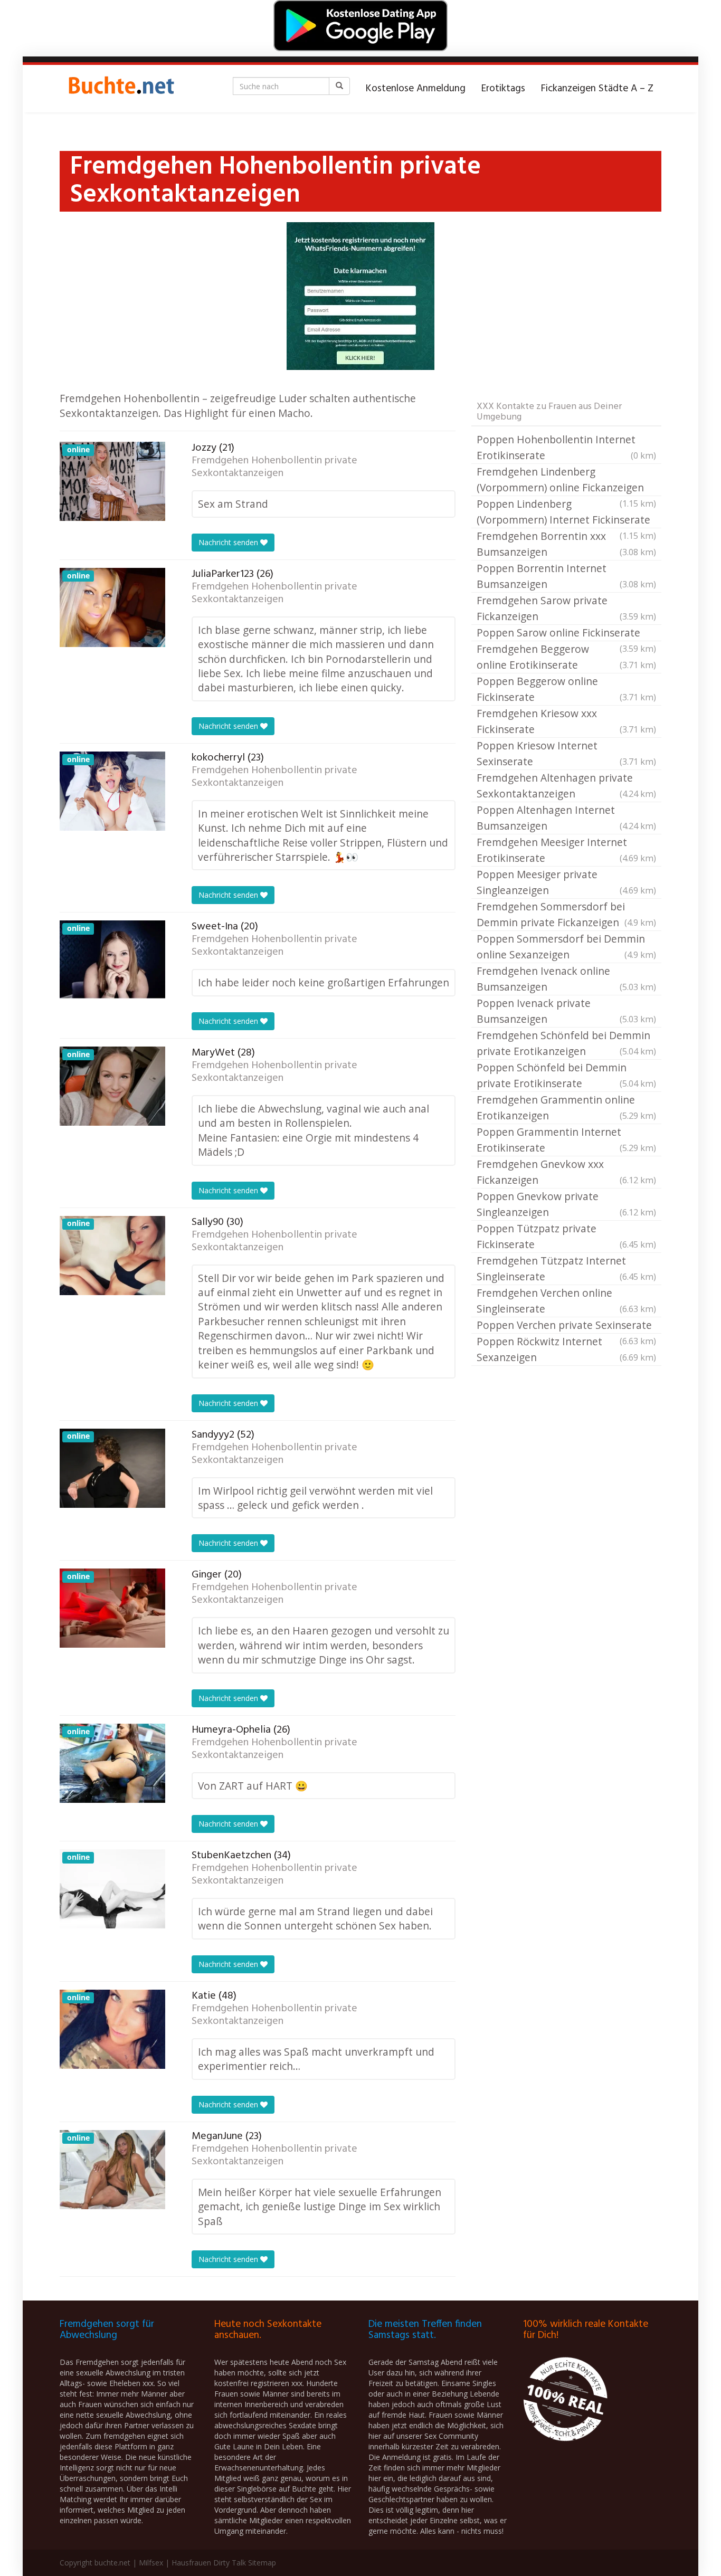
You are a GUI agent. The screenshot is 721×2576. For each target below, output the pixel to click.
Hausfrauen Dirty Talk (209, 2563)
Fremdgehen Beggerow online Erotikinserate (566, 657)
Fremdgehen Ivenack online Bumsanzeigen (566, 979)
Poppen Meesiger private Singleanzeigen (566, 882)
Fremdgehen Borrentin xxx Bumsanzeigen (566, 544)
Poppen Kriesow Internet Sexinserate (566, 753)
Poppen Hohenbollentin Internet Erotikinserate (566, 447)
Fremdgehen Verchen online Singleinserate (566, 1301)
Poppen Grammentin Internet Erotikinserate (566, 1140)
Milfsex (151, 2563)
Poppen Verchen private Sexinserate (566, 1326)
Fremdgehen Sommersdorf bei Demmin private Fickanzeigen (566, 914)
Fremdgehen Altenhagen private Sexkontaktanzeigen (566, 786)
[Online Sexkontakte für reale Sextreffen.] (120, 89)
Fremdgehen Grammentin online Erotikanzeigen (566, 1108)
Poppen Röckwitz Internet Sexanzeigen (566, 1349)
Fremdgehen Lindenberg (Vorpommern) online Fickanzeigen (566, 480)
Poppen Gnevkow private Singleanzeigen (566, 1204)
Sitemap (262, 2563)
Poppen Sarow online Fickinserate (566, 633)
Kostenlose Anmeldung (416, 89)
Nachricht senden (229, 542)
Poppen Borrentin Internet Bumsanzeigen (566, 576)
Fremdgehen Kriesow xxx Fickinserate (566, 721)
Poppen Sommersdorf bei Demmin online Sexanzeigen (566, 947)
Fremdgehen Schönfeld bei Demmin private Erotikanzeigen (566, 1043)
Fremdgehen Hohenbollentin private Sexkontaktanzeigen (274, 467)
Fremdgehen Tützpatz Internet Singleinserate (566, 1268)
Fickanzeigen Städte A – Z (597, 89)
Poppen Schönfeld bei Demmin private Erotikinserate (566, 1075)
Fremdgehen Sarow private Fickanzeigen (566, 608)
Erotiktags (503, 89)
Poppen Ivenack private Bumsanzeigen (566, 1011)
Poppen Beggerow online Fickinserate (566, 689)
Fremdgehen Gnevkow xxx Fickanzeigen (566, 1172)
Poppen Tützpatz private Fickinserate (566, 1236)
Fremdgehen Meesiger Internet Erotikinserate (566, 850)
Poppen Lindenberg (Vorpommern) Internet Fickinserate (566, 512)
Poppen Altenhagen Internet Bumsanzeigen (566, 818)
